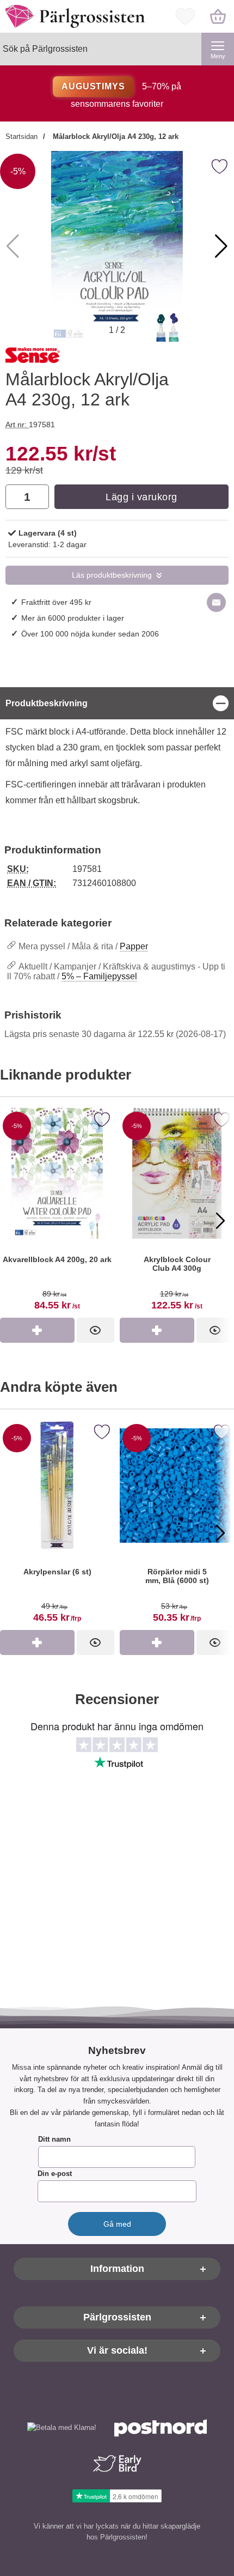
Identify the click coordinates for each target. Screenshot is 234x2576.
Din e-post (55, 2174)
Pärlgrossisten (117, 2318)
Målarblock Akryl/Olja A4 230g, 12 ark (115, 137)
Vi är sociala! (117, 2351)
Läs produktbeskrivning (112, 575)
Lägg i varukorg (141, 497)
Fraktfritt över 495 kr (56, 602)
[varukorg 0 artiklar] (218, 16)
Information (117, 2269)
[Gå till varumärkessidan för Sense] (33, 357)
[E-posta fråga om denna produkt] (216, 602)
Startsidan (21, 137)
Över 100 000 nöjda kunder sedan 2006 (90, 634)
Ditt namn (54, 2140)
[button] (221, 246)
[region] (117, 703)
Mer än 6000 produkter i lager (73, 618)
